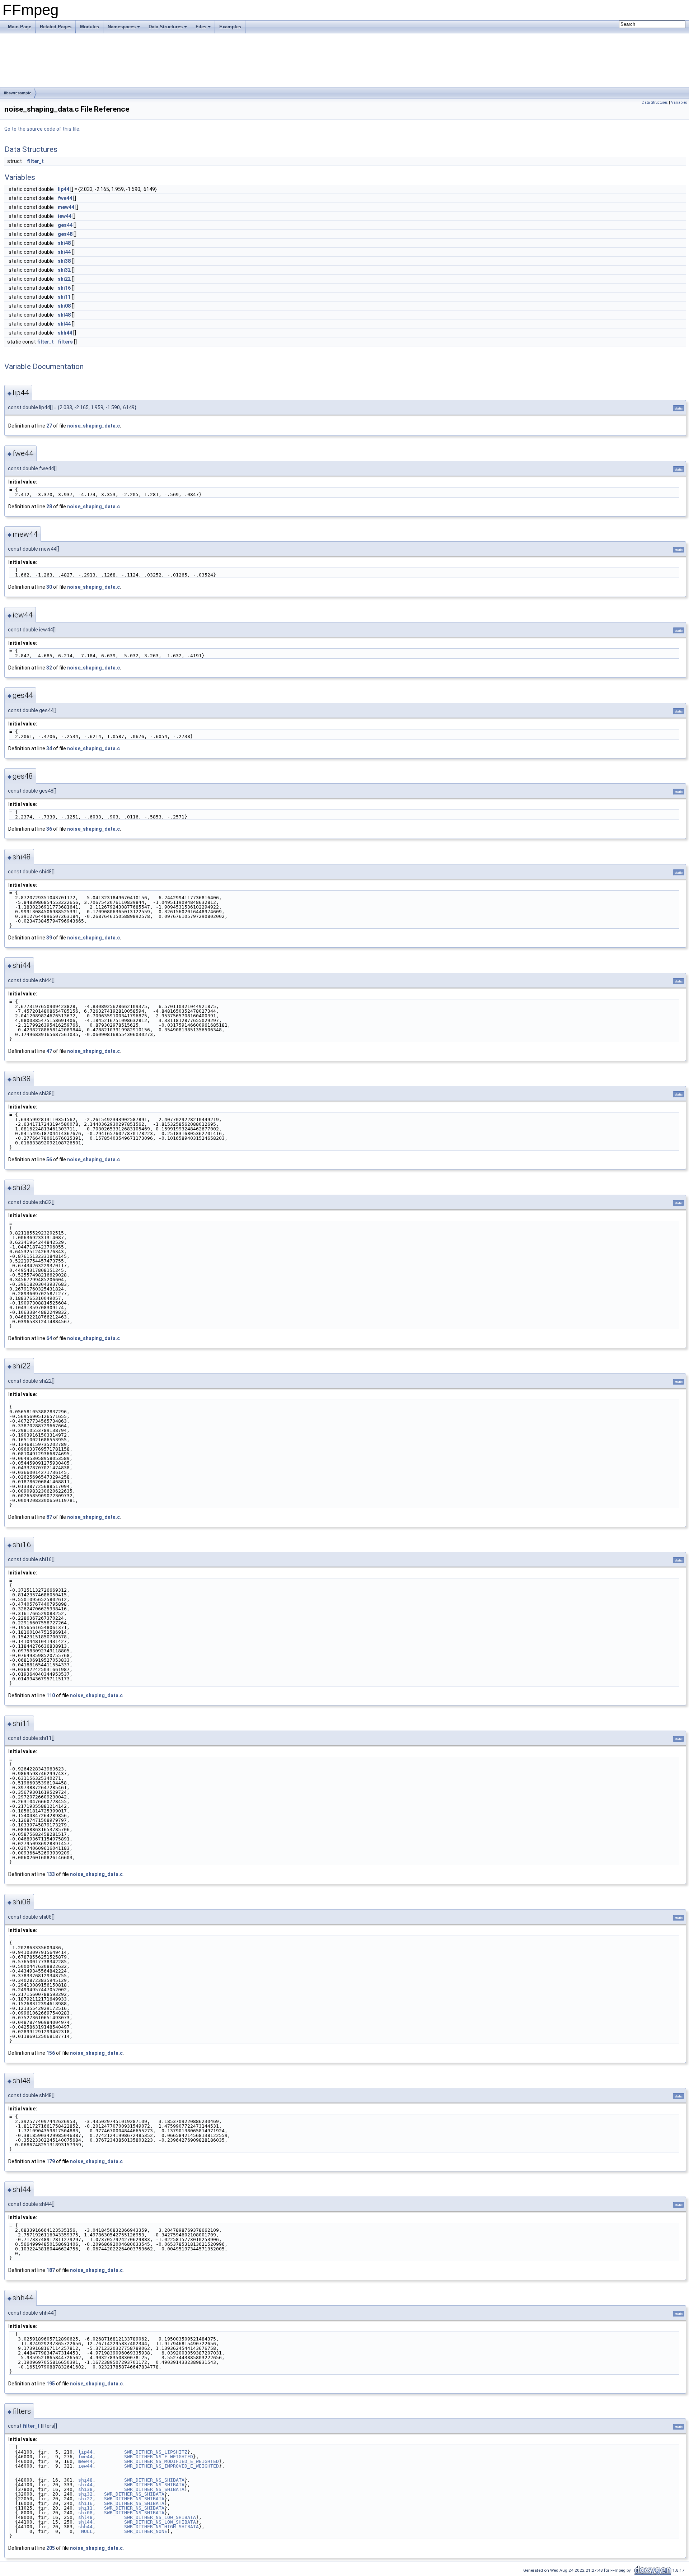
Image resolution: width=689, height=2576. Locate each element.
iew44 (65, 216)
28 (49, 507)
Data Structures (166, 27)
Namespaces (122, 27)
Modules (90, 27)
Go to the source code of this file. (42, 129)
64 (49, 1338)
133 (51, 1874)
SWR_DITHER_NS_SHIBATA (154, 2480)
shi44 (64, 252)
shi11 (64, 297)
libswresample (18, 93)
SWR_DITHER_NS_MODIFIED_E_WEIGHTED (172, 2461)
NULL (87, 2531)
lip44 (64, 189)
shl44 (64, 324)
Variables (679, 102)
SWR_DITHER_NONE (146, 2531)
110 (51, 1695)
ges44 (65, 225)
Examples (230, 27)
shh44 (65, 333)
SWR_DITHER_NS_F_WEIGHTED (159, 2457)
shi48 (64, 243)
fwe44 (65, 198)
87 (49, 1517)
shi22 (64, 279)
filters (65, 342)
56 (49, 1159)
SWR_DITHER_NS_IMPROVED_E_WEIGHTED (172, 2466)
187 (51, 2270)
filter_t (35, 161)
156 (51, 2053)
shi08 (64, 306)
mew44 (66, 207)
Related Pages (56, 27)
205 (51, 2548)
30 (49, 587)
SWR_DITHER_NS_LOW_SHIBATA (160, 2517)
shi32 (64, 270)
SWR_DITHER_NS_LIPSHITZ (156, 2452)
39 (49, 938)
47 (49, 1051)
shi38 (64, 261)
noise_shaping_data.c (93, 426)
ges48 (65, 234)
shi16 (64, 288)
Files (201, 27)
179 (51, 2161)
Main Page (20, 27)
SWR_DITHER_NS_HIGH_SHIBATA (161, 2527)
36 (49, 829)
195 (51, 2384)
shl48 (64, 315)
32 (49, 668)
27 (49, 426)
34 (49, 748)
